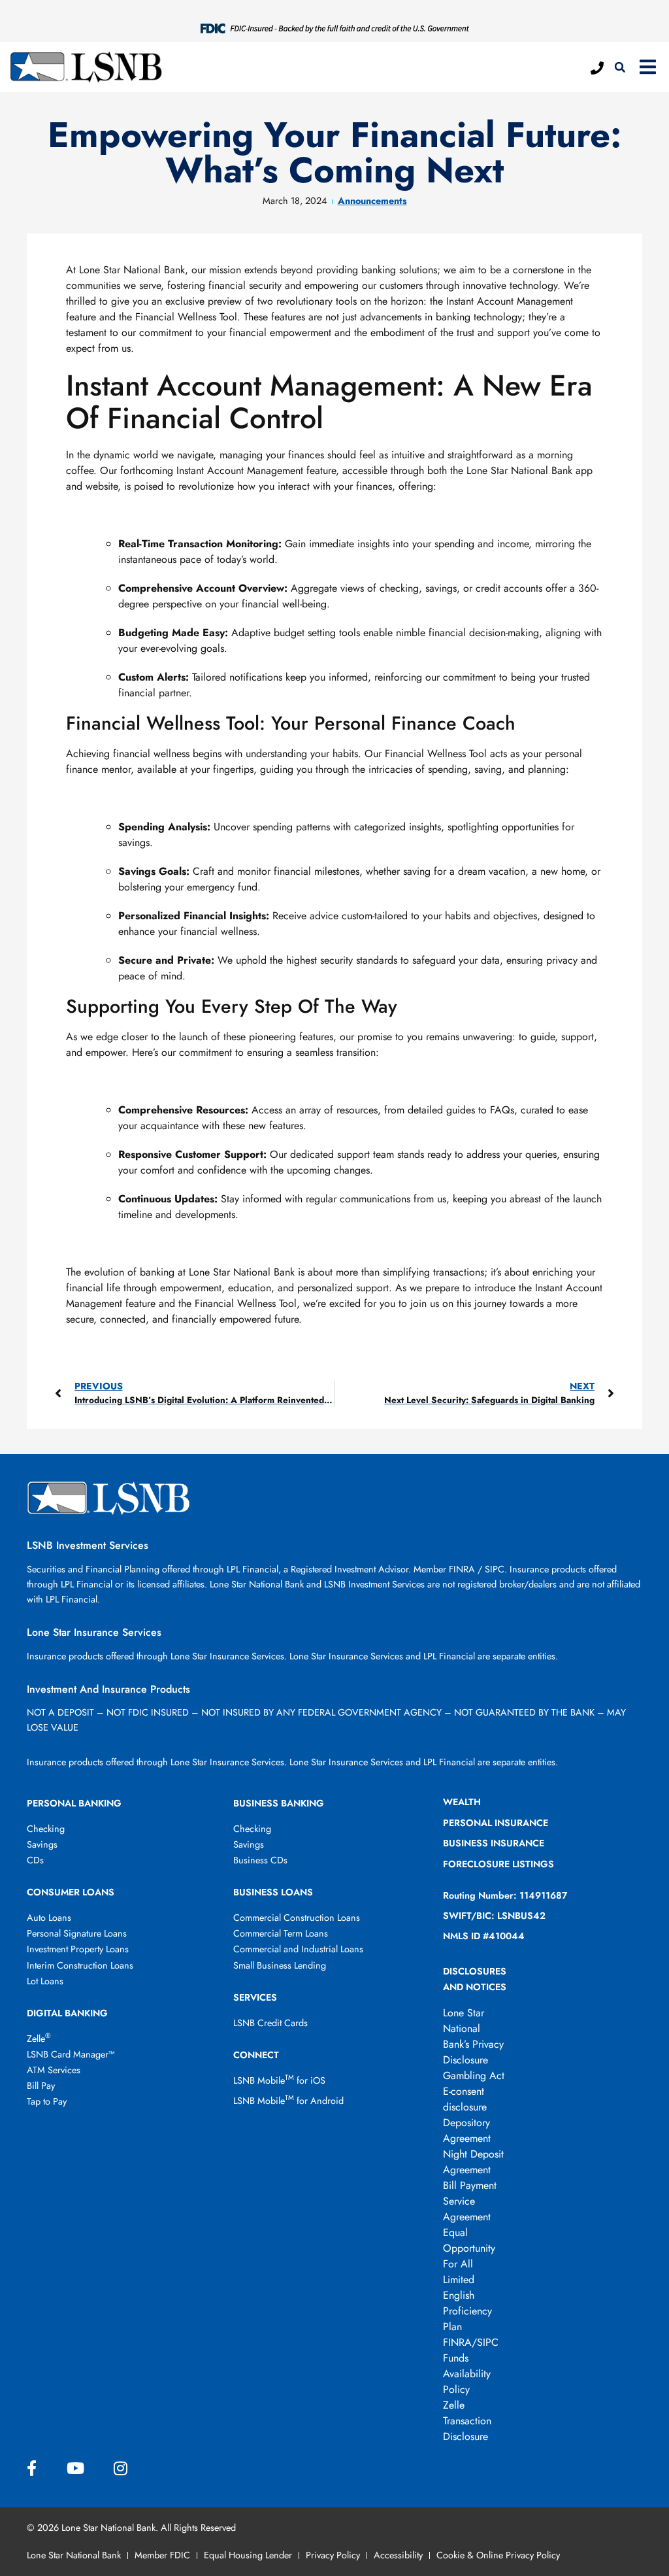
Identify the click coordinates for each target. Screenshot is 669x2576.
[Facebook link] (32, 2469)
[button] (620, 67)
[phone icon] (597, 68)
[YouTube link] (75, 2469)
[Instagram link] (121, 2469)
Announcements (372, 201)
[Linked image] (335, 27)
